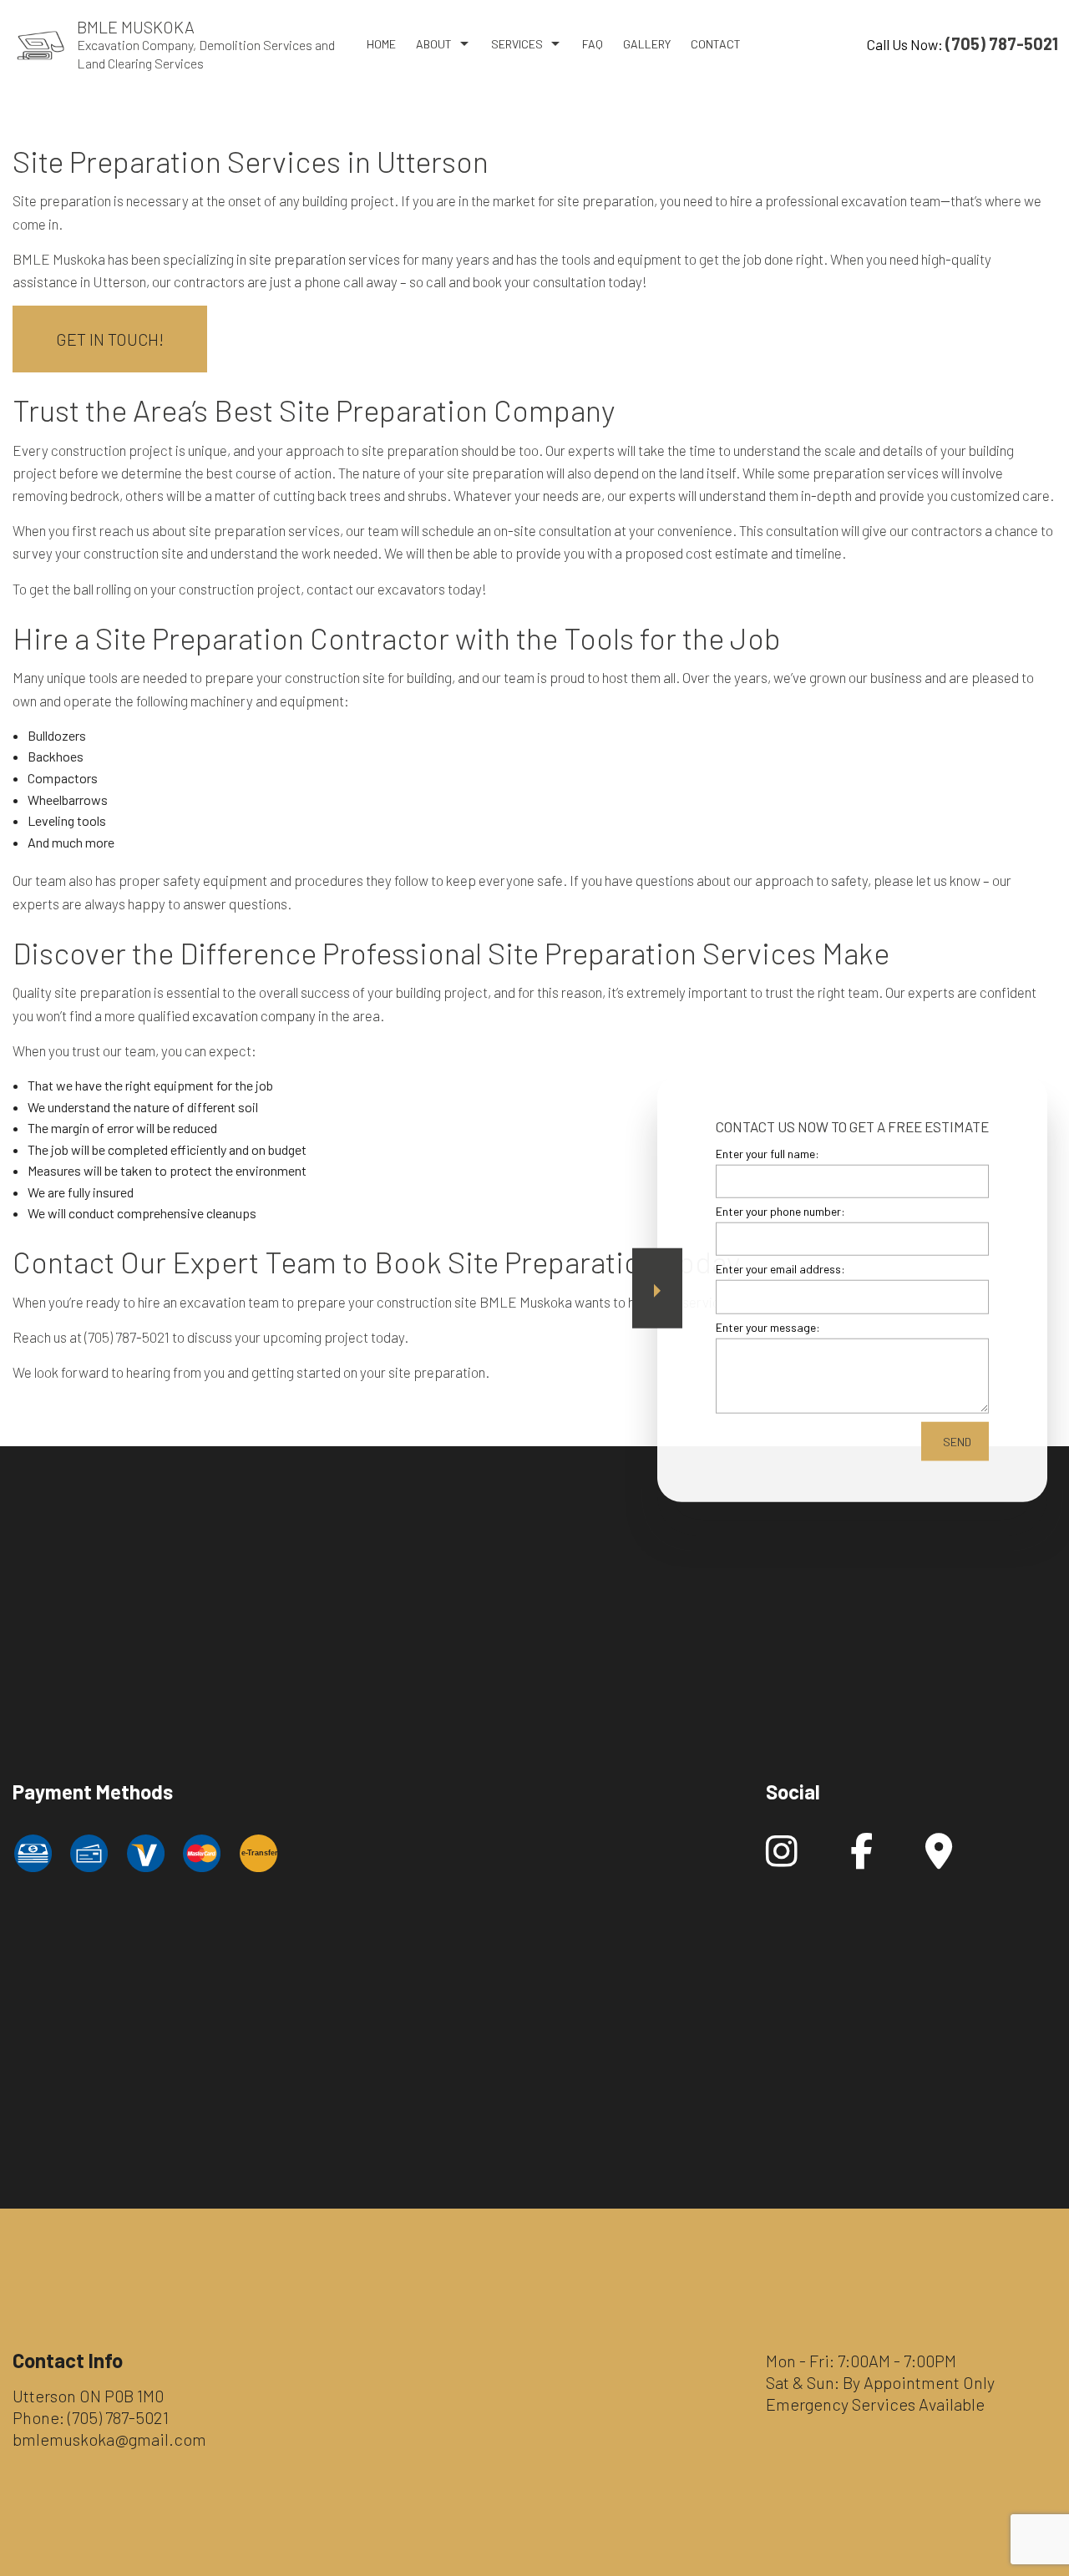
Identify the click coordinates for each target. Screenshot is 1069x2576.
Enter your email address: (780, 1269)
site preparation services (324, 259)
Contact (716, 44)
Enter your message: (768, 1326)
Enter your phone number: (780, 1210)
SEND (957, 1441)
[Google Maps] (939, 1859)
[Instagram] (782, 1859)
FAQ (593, 44)
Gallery (647, 44)
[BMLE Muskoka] (41, 43)
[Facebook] (861, 1859)
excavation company (254, 1015)
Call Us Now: (963, 43)
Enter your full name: (768, 1153)
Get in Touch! (110, 339)
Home (381, 44)
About (434, 44)
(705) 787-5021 (118, 2417)
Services (517, 44)
